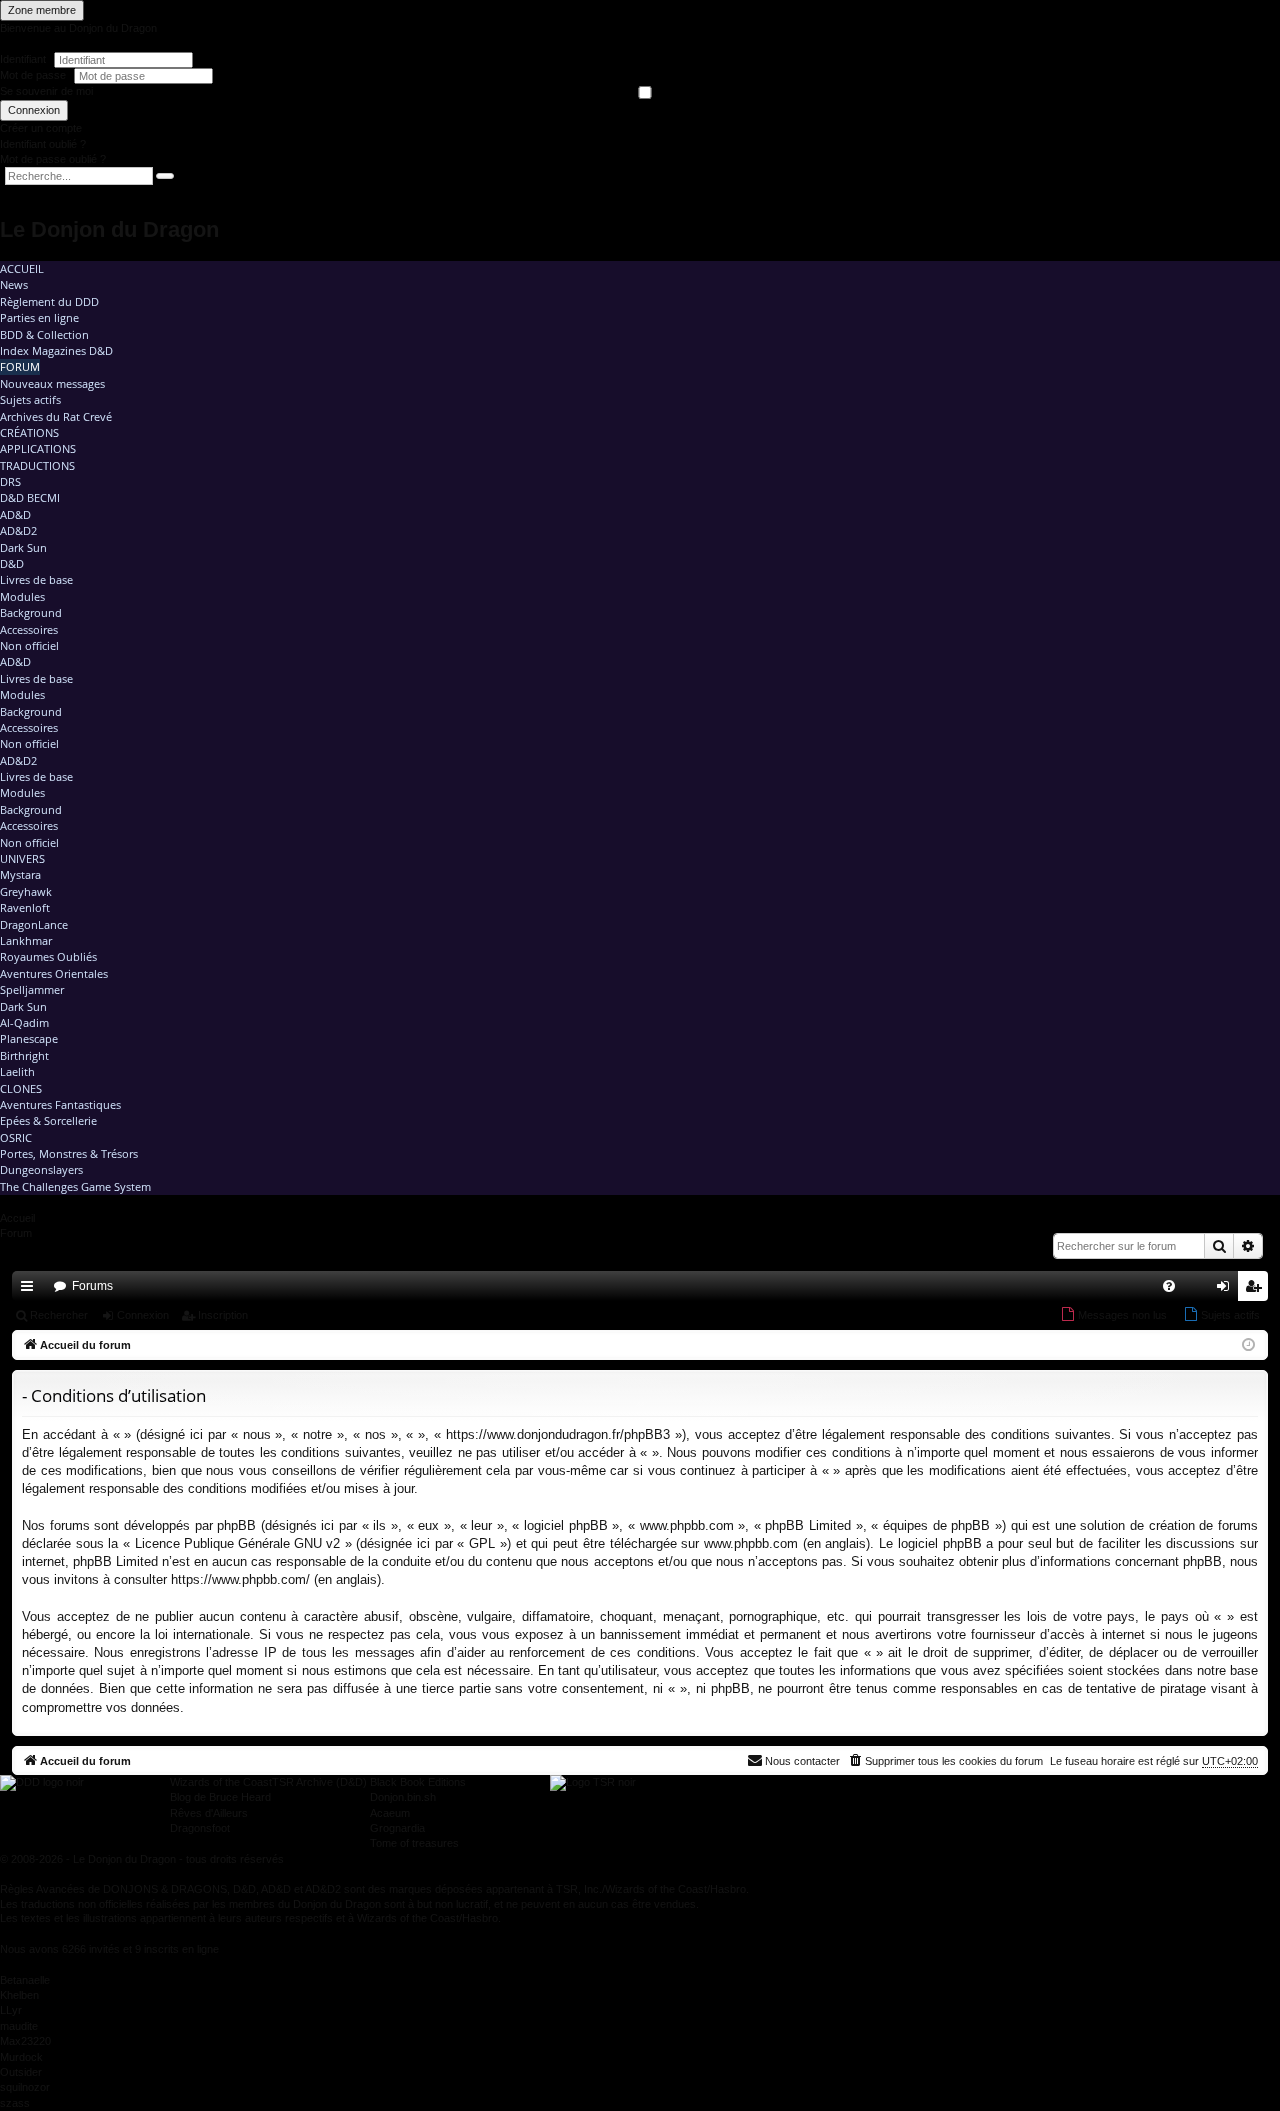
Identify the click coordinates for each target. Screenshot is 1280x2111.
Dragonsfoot (200, 1828)
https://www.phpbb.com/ (240, 1579)
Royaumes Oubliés (48, 956)
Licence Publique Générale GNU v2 (237, 1543)
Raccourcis (31, 1290)
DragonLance (34, 924)
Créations (29, 432)
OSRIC (16, 1137)
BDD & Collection (44, 334)
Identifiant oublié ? (43, 144)
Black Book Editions (418, 1782)
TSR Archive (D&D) (319, 1782)
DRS (10, 481)
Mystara (20, 874)
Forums (92, 1286)
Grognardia (397, 1828)
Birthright (24, 1055)
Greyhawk (26, 891)
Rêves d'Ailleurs (209, 1813)
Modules (22, 596)
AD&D (15, 514)
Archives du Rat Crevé (56, 416)
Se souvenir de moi (46, 91)
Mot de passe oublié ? (53, 159)
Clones (21, 1088)
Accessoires (29, 629)
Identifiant (23, 59)
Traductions (37, 465)
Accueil (22, 268)
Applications (38, 448)
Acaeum (390, 1813)
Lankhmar (26, 940)
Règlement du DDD (49, 301)
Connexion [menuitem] (1227, 1290)
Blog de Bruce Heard (220, 1797)
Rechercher (59, 1315)
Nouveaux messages (52, 383)
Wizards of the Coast (221, 1782)
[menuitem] (1169, 1286)
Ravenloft (25, 907)
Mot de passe (34, 75)
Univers (22, 858)
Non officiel (29, 645)
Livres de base (36, 579)
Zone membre (42, 10)
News (14, 284)
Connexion (34, 110)
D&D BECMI (30, 497)
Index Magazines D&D (56, 350)
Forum (20, 366)
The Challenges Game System (75, 1186)
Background (31, 612)
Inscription (223, 1315)
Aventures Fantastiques (60, 1104)
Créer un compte (41, 128)
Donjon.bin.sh (403, 1797)
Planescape (29, 1038)
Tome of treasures (414, 1843)
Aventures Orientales (54, 973)
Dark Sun (23, 547)
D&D (12, 563)
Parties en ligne (39, 317)
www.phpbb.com (751, 1543)
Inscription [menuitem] (1257, 1290)
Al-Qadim (24, 1022)
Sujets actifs (30, 399)
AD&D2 (18, 530)
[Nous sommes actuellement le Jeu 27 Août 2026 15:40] (1248, 1345)
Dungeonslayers (41, 1169)
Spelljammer (32, 989)
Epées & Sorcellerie (48, 1120)
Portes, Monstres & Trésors (69, 1153)
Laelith (17, 1071)
